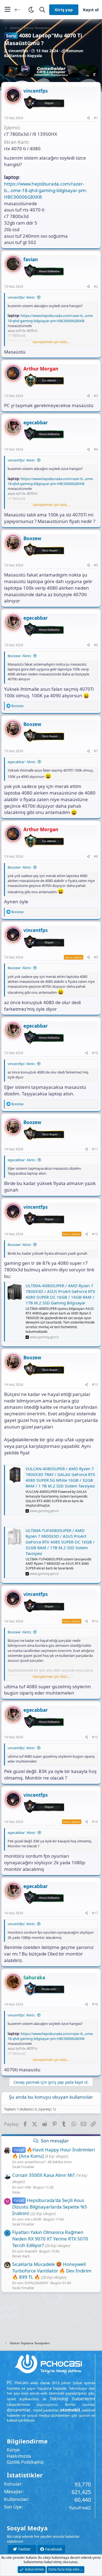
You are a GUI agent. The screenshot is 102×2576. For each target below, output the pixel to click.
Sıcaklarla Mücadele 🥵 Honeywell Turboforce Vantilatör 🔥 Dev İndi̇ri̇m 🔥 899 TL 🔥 (52, 2271)
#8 (96, 856)
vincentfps (18, 51)
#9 (96, 957)
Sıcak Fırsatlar (23, 2167)
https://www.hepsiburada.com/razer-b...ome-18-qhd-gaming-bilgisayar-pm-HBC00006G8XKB (46, 190)
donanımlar (19, 2410)
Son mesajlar (55, 2141)
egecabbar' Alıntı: (22, 762)
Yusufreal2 (80, 2508)
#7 (96, 751)
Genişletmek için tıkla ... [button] (51, 342)
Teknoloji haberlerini (72, 2399)
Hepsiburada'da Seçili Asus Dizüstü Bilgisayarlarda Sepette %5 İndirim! (50, 2207)
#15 (95, 1737)
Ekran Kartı (21, 2256)
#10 (95, 1053)
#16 (95, 1822)
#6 (96, 645)
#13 (95, 1385)
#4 (96, 449)
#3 (96, 396)
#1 (96, 118)
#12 (95, 1234)
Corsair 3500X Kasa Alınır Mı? (43, 2175)
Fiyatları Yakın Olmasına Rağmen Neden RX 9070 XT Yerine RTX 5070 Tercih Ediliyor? (50, 2239)
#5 (96, 565)
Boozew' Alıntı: (19, 656)
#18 (95, 2004)
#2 (96, 286)
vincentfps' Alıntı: (21, 297)
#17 (95, 1913)
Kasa (16, 2192)
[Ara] (42, 10)
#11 (95, 1149)
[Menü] (7, 10)
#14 (95, 1621)
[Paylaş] (89, 118)
